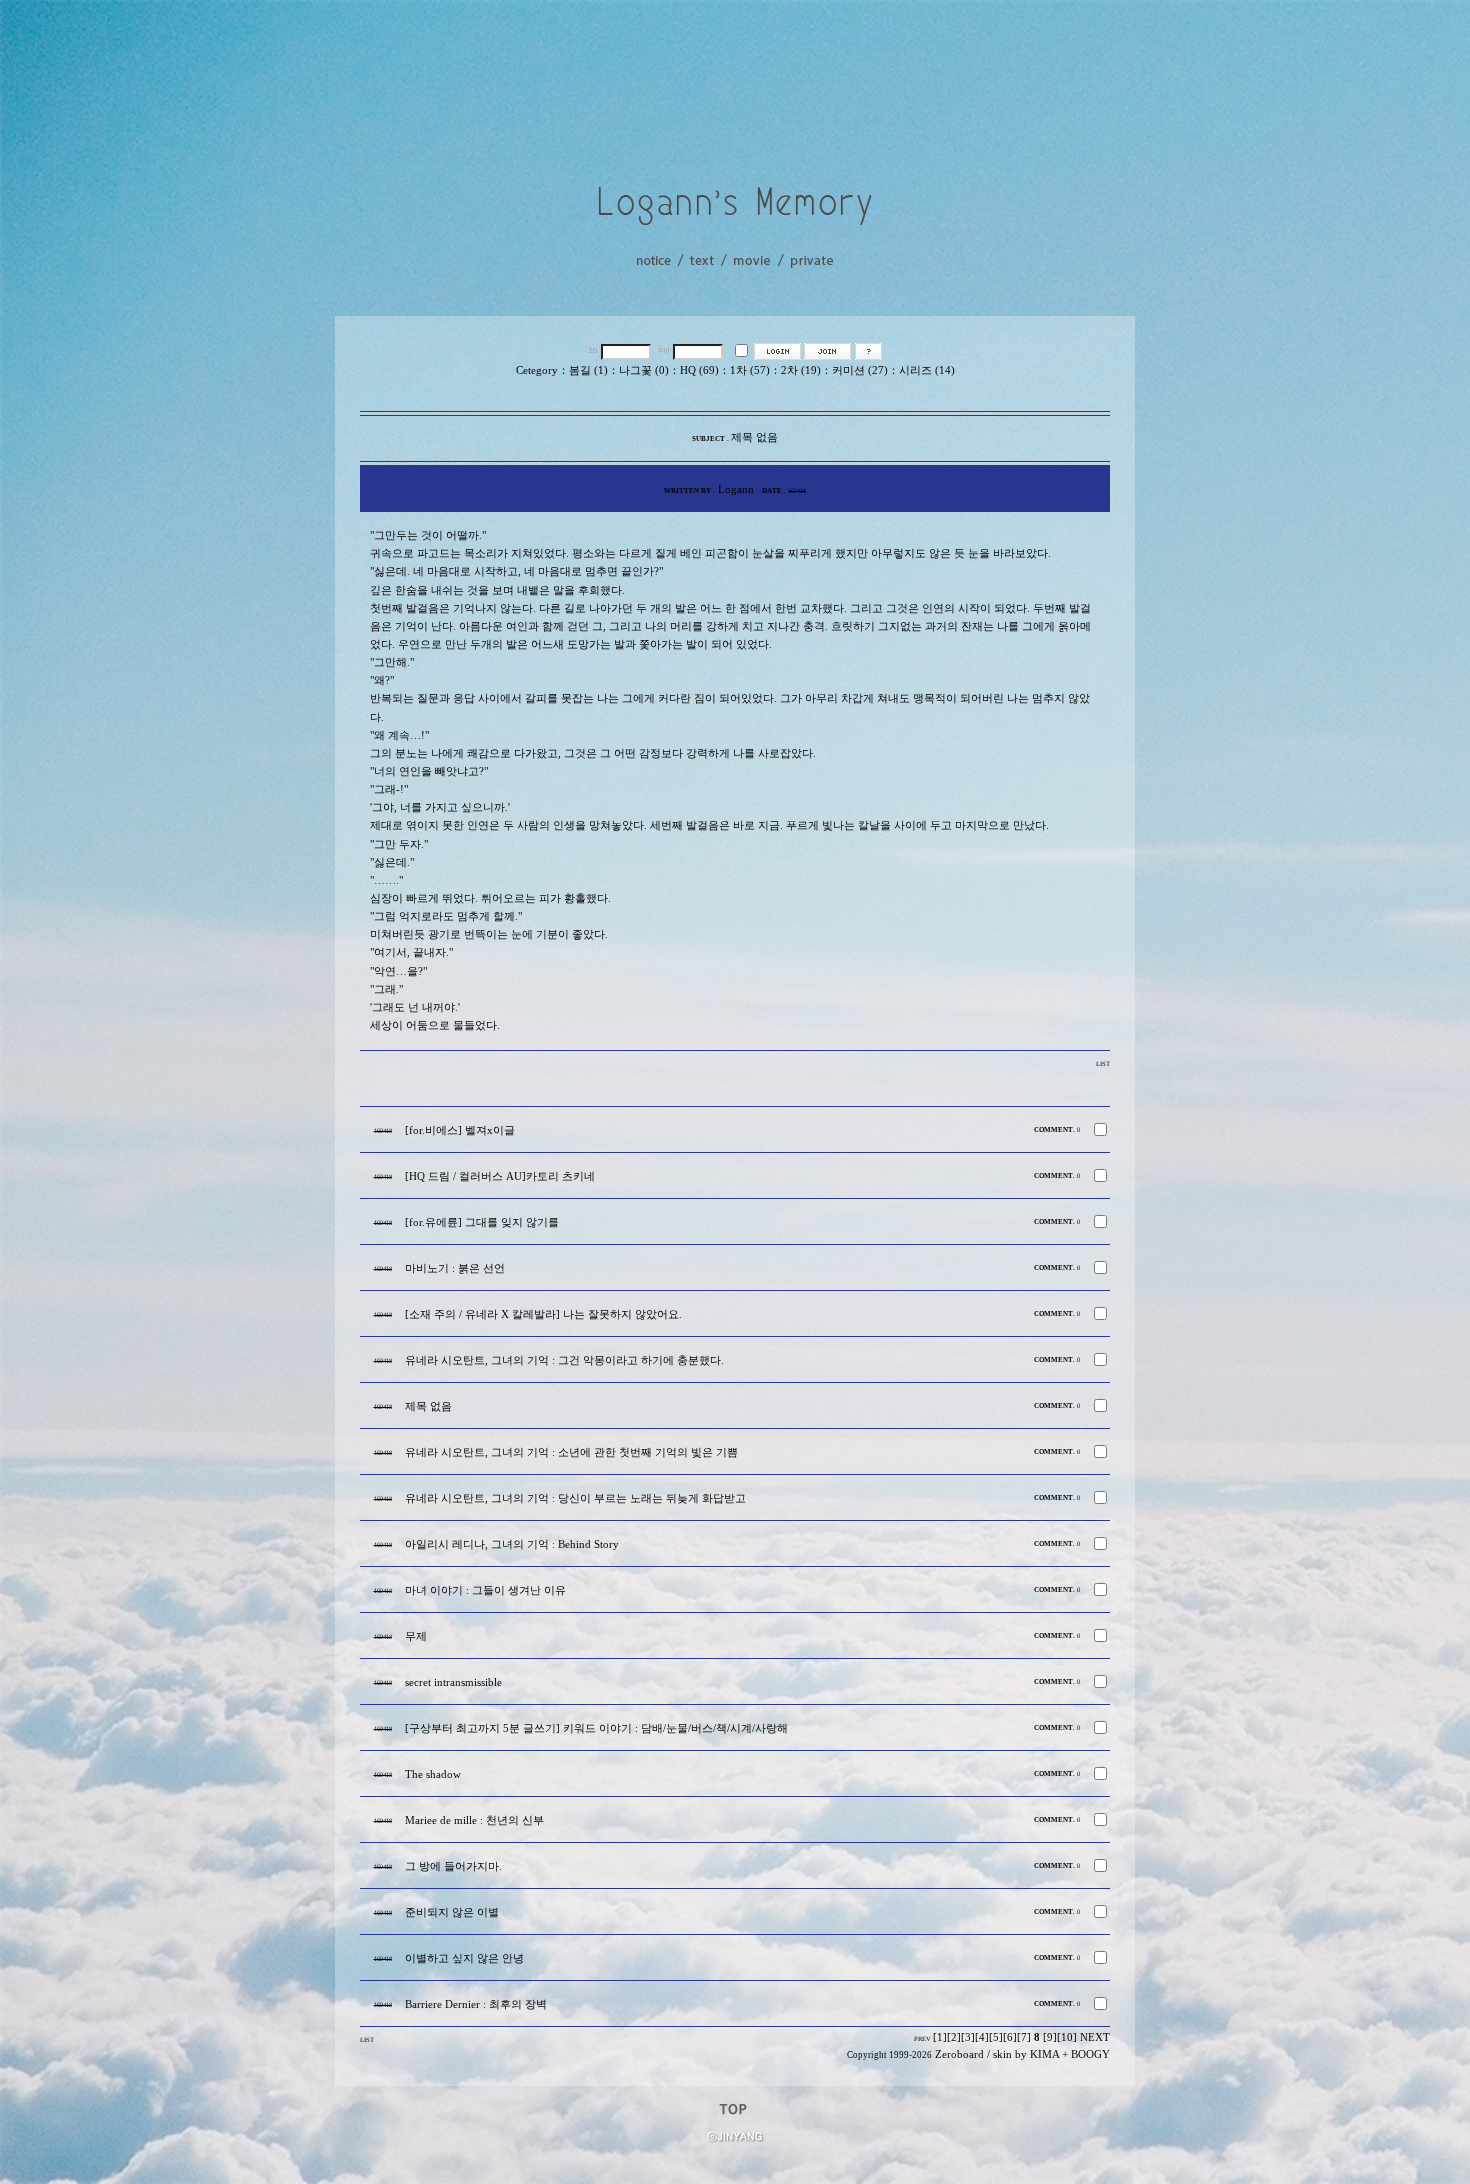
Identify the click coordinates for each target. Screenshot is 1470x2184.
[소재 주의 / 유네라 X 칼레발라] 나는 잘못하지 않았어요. (543, 1314)
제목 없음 (428, 1406)
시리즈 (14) (927, 370)
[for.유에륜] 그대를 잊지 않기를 (482, 1222)
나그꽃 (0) (644, 370)
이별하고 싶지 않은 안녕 (464, 1958)
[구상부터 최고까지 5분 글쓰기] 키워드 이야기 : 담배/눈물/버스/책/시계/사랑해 (596, 1728)
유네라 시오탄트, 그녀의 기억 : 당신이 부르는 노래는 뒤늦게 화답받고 (575, 1498)
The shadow (433, 1774)
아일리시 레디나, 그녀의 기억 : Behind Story (512, 1544)
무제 (416, 1636)
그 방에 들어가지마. (453, 1866)
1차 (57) (750, 370)
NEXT (1095, 2037)
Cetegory (537, 370)
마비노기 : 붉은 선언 (455, 1268)
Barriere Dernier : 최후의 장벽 (476, 2004)
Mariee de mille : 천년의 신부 (474, 1820)
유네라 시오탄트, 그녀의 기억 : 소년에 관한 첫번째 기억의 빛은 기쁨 (571, 1452)
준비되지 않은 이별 (452, 1912)
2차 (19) (801, 370)
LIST (1103, 1063)
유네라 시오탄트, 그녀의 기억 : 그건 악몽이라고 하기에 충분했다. (564, 1360)
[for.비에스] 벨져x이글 (460, 1130)
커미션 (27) (860, 370)
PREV (922, 2038)
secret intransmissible (453, 1682)
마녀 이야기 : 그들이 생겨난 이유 (485, 1590)
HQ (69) (699, 370)
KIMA (1044, 2054)
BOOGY (1090, 2054)
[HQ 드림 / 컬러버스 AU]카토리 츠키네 (500, 1176)
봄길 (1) (588, 370)
